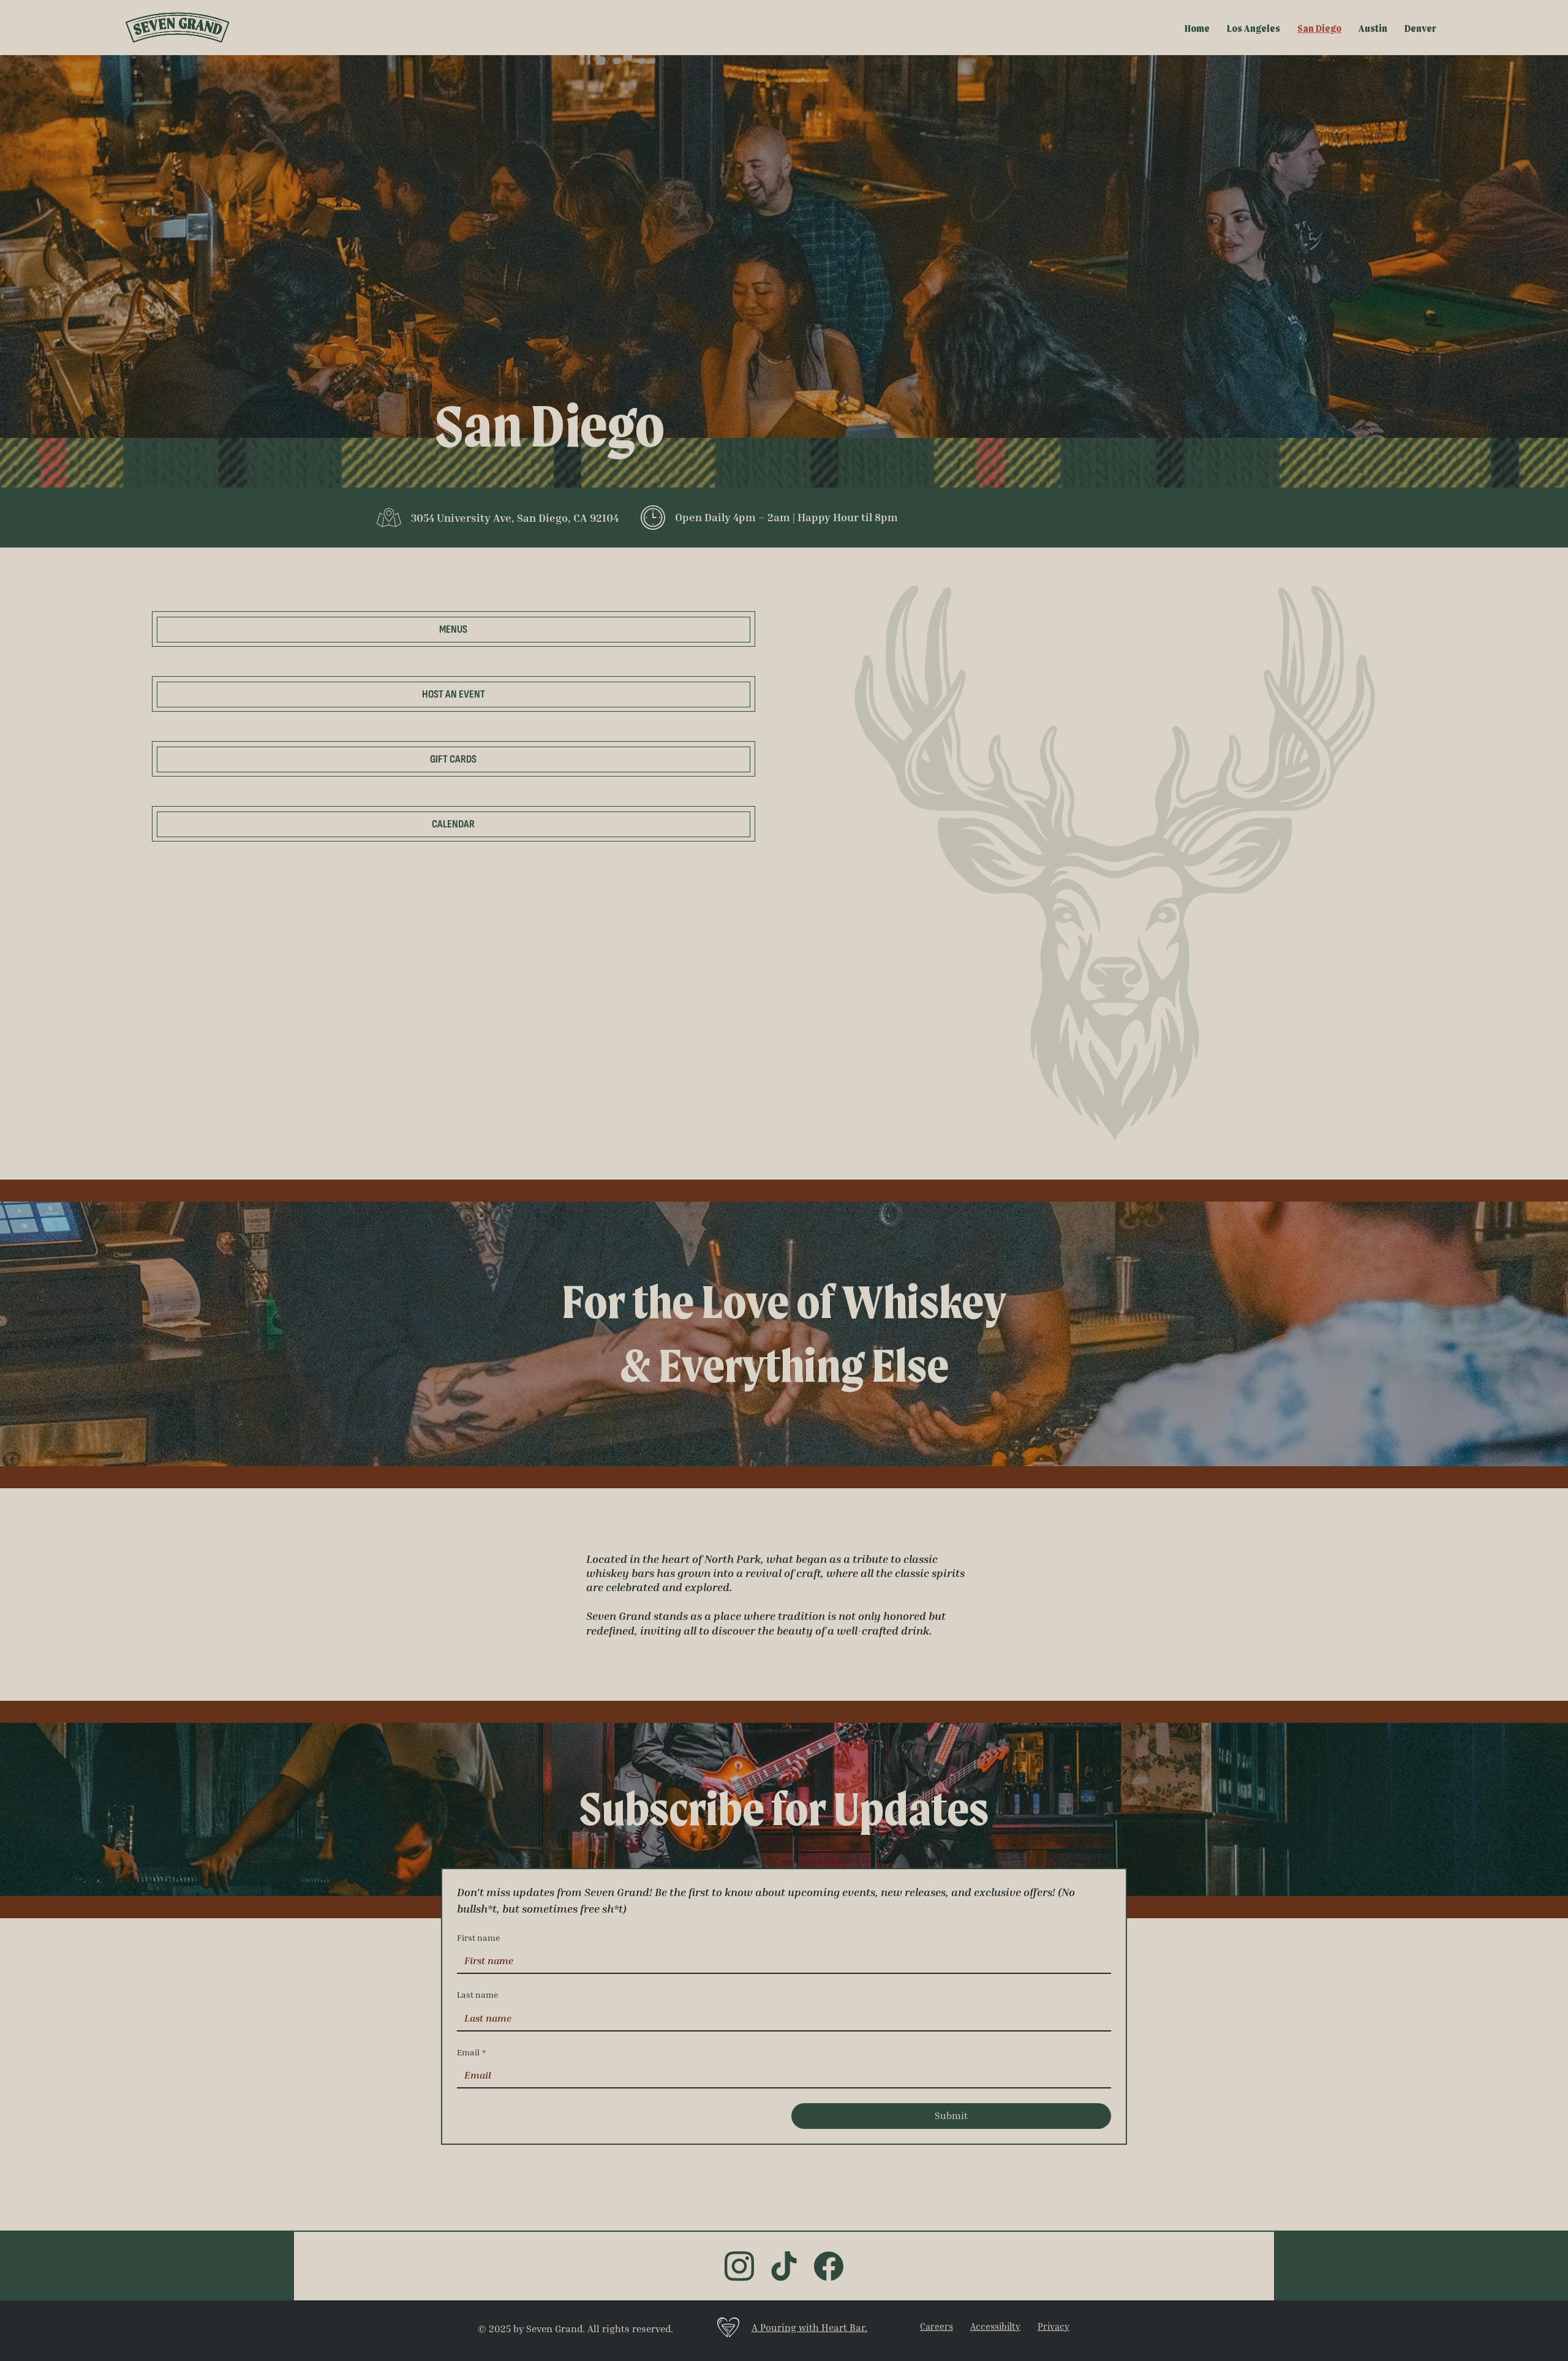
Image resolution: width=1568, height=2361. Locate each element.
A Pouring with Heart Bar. (809, 2327)
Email (471, 2052)
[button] (454, 759)
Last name (477, 1994)
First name (478, 1937)
